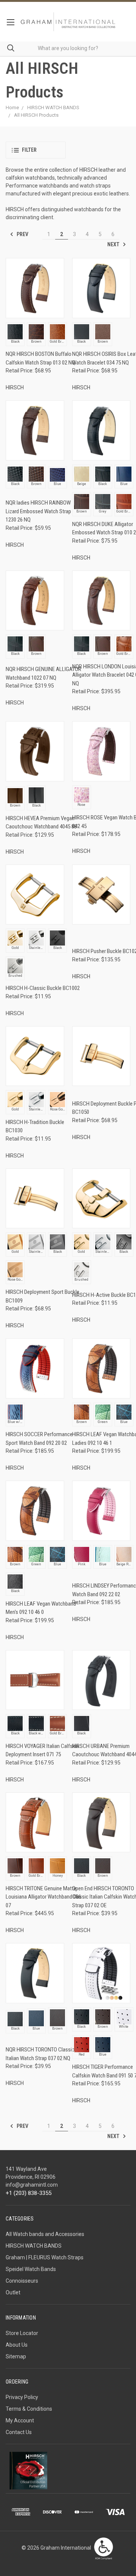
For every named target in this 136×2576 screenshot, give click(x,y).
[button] (36, 150)
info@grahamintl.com (32, 2185)
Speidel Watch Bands (31, 2269)
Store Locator (22, 2333)
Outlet (13, 2292)
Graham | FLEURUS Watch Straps (45, 2257)
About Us (17, 2345)
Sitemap (16, 2356)
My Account (20, 2420)
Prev (22, 234)
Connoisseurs (22, 2281)
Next (114, 244)
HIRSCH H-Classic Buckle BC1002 (43, 988)
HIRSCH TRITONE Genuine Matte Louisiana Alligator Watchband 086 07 (43, 1897)
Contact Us (19, 2432)
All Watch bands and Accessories (45, 2234)
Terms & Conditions (29, 2409)
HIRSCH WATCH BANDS (34, 2246)
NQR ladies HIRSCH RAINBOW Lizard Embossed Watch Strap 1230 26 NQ (38, 511)
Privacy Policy (22, 2397)
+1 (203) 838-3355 (29, 2193)
